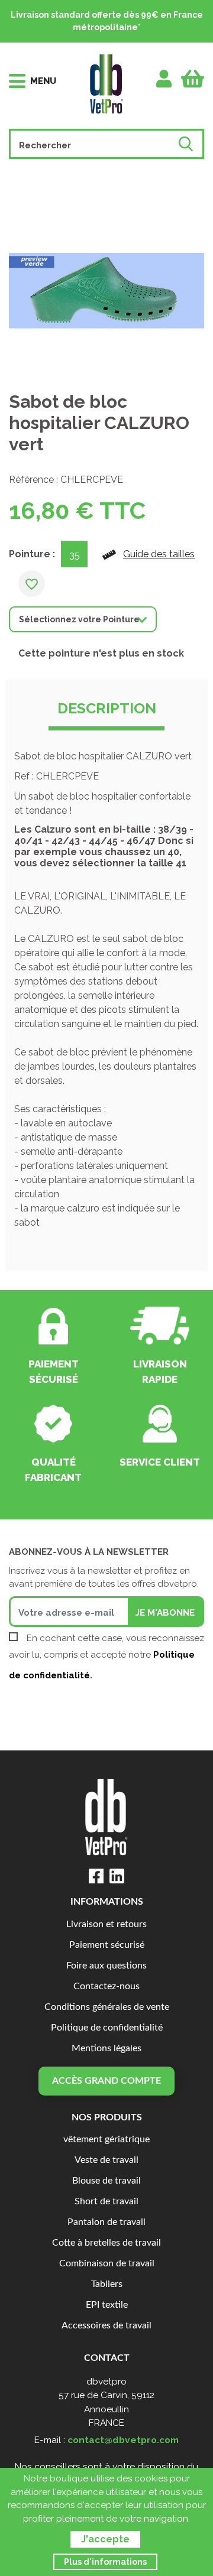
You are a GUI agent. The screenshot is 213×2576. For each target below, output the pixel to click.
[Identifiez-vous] (164, 79)
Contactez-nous (106, 1987)
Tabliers (107, 2284)
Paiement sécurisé (107, 1945)
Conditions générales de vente (107, 2007)
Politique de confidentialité (107, 2028)
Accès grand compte (106, 2081)
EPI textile (107, 2305)
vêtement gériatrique (106, 2140)
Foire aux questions (106, 1966)
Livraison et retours (106, 1924)
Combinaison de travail (107, 2264)
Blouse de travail (106, 2181)
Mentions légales (106, 2049)
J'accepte (105, 2539)
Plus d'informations (105, 2562)
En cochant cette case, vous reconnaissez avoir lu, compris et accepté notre (106, 1657)
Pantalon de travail (106, 2222)
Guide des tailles (159, 554)
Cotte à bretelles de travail (106, 2243)
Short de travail (106, 2202)
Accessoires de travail (106, 2326)
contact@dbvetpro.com (123, 2440)
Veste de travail (106, 2160)
